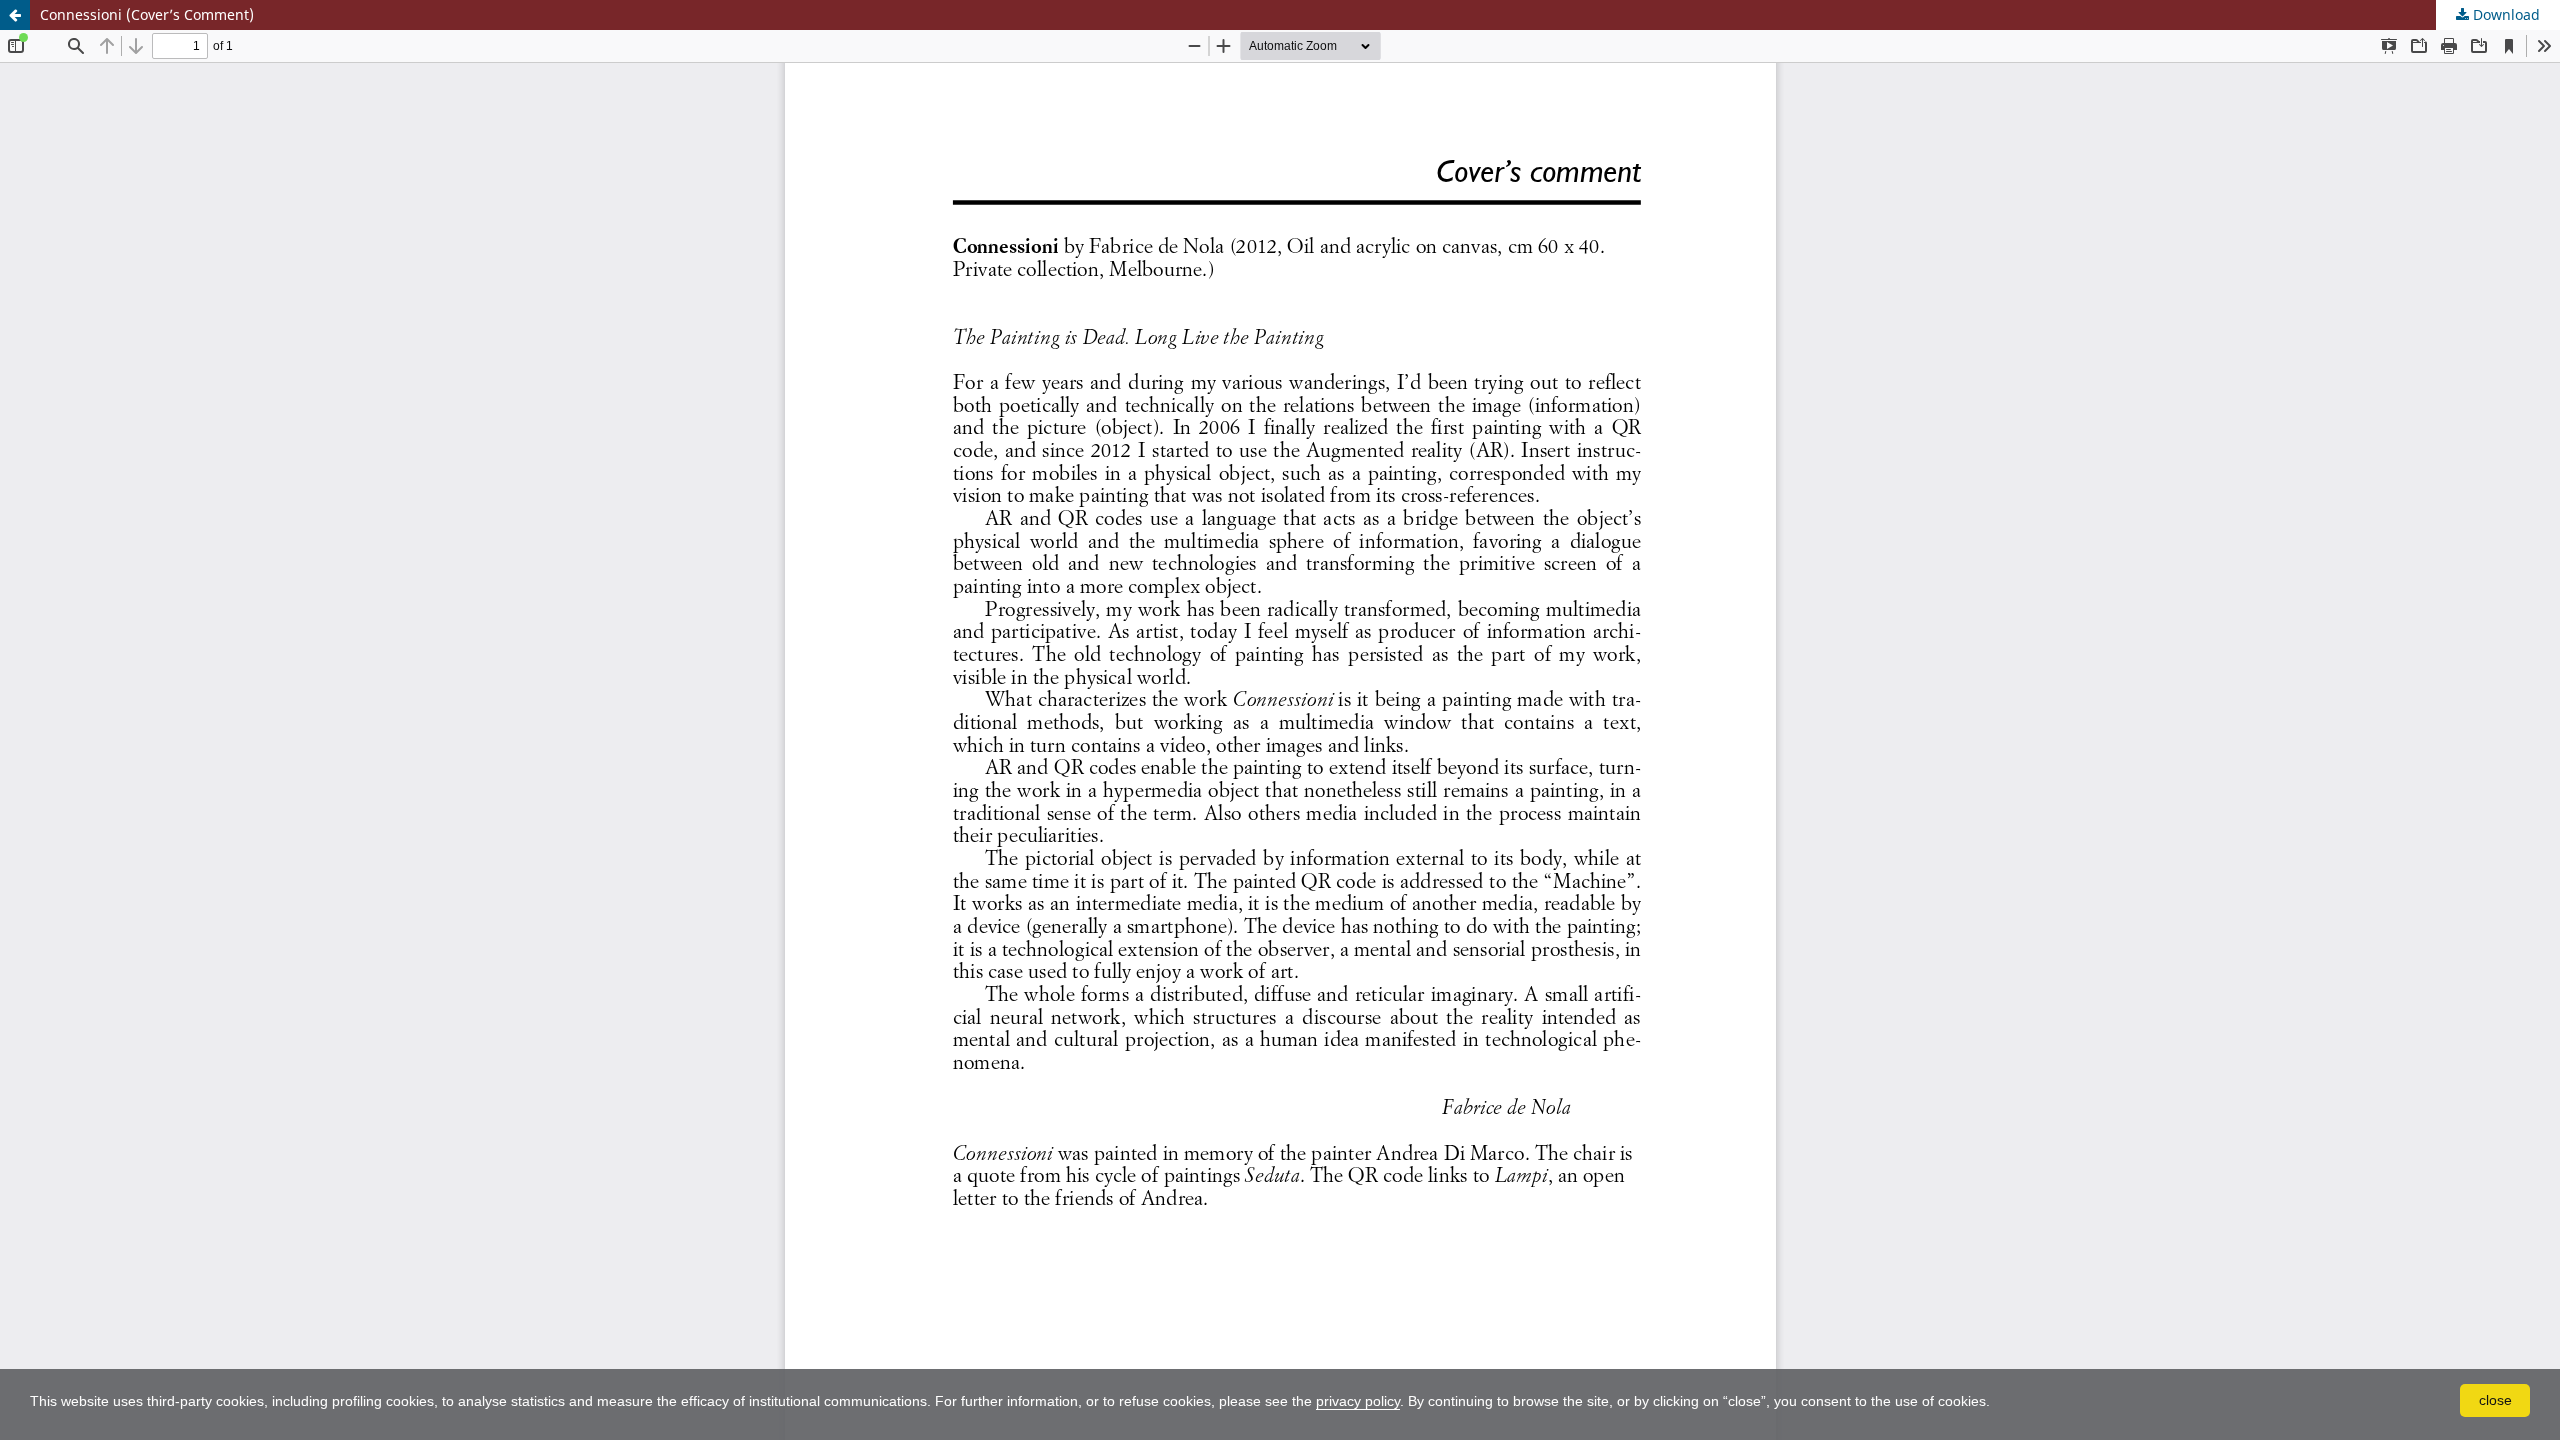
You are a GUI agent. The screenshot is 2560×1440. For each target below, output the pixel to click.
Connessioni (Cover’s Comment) (147, 14)
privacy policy (1358, 1401)
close (2495, 1400)
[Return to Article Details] (15, 15)
